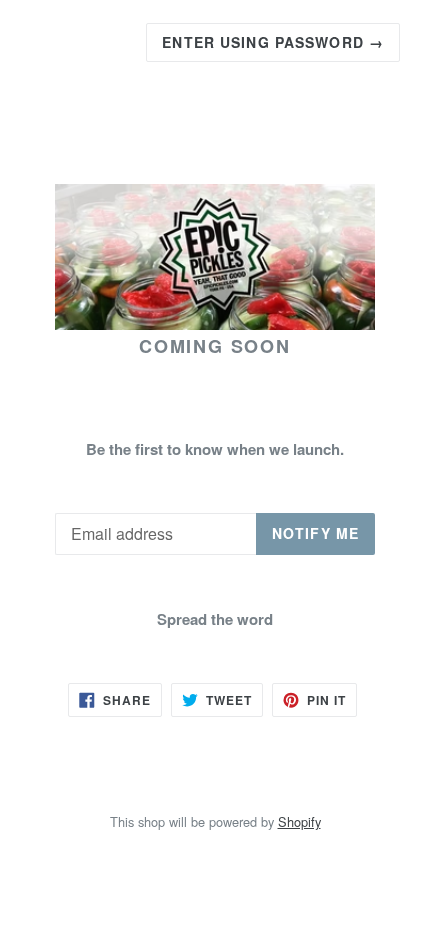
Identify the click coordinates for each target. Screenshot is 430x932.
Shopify (299, 821)
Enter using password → (273, 42)
